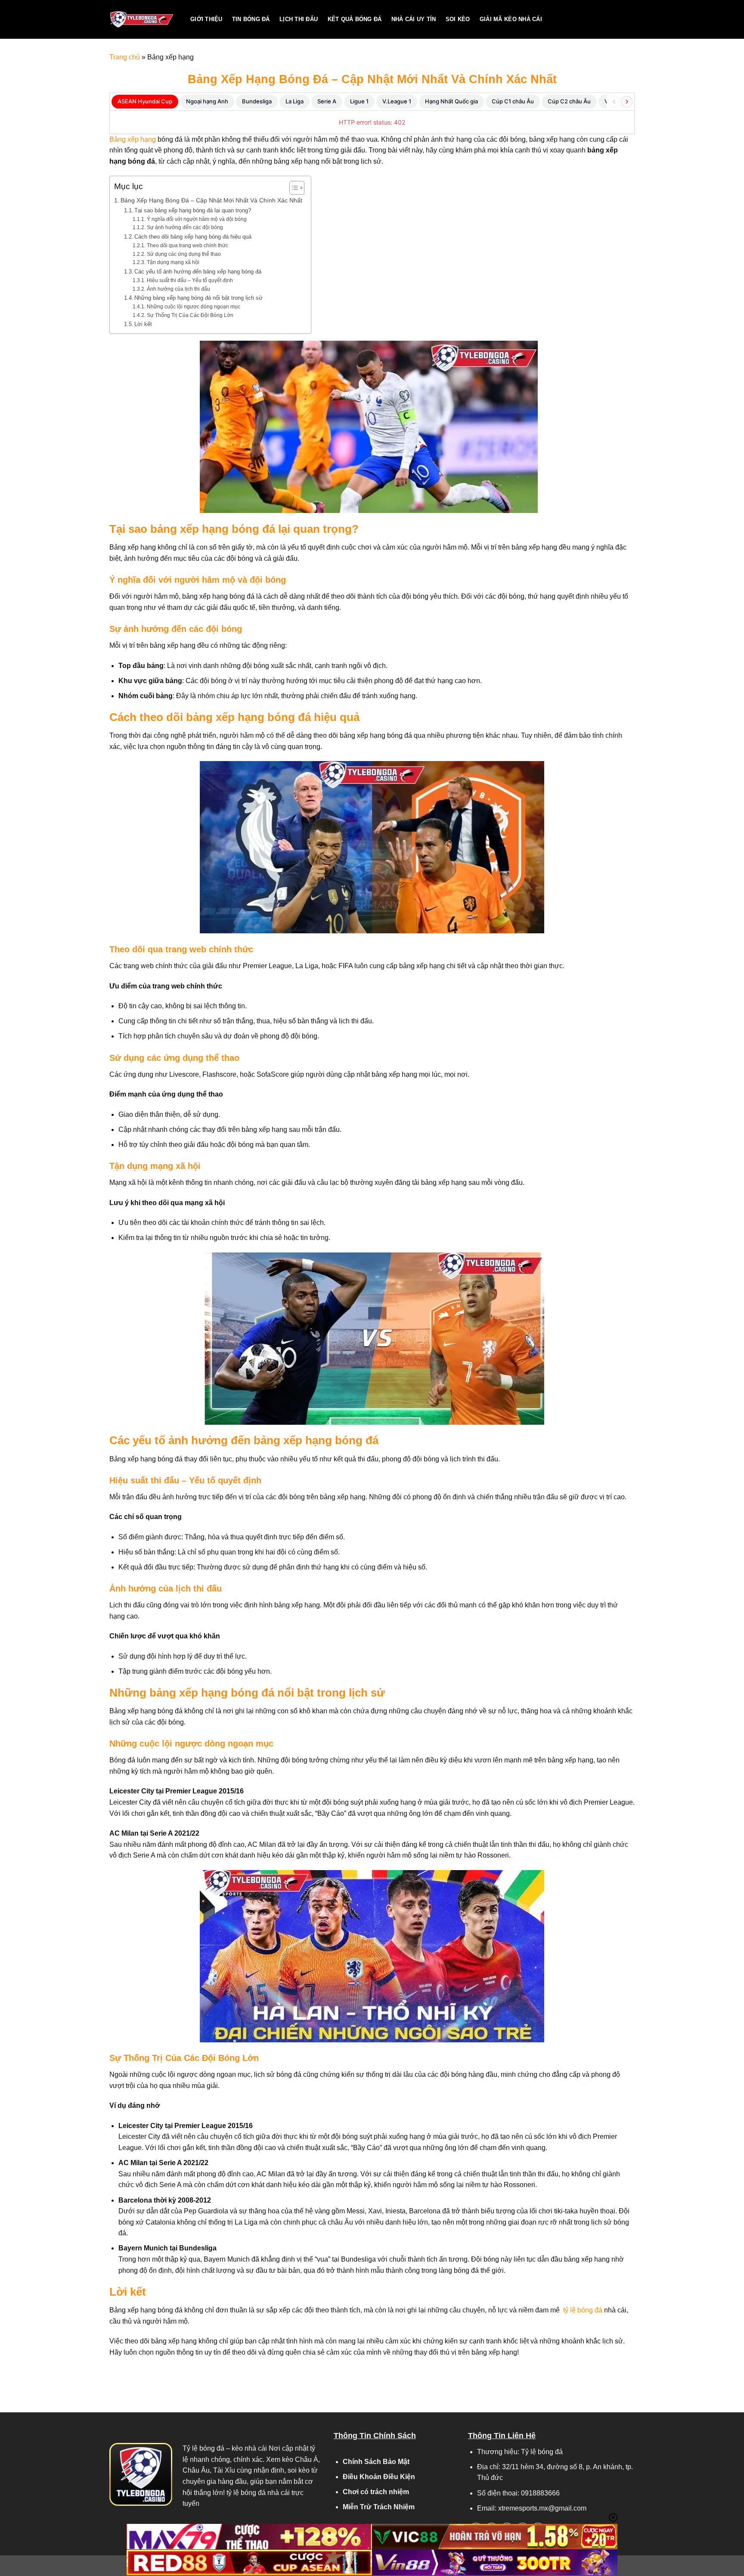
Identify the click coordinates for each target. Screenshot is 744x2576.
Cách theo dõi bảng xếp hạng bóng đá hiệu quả (193, 237)
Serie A (327, 101)
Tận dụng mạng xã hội (173, 262)
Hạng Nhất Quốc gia (451, 101)
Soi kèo (458, 19)
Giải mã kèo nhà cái (511, 19)
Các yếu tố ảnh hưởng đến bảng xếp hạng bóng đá (198, 272)
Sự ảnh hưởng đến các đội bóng (185, 227)
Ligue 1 (359, 101)
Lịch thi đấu (299, 19)
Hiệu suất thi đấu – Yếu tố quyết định (190, 280)
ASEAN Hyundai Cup (145, 101)
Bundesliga (257, 101)
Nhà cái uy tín (414, 19)
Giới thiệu (206, 19)
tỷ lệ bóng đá (582, 2310)
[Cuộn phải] (627, 102)
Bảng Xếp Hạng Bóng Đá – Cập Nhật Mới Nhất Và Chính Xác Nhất (211, 200)
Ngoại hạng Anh (207, 101)
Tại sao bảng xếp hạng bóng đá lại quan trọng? (193, 210)
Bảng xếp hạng (133, 139)
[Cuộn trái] (614, 102)
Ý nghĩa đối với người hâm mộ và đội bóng (197, 219)
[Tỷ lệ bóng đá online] (143, 19)
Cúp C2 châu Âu (569, 101)
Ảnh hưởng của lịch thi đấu (178, 289)
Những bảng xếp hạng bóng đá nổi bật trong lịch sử (198, 298)
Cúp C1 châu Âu (513, 101)
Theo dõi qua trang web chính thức (187, 245)
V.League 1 (397, 101)
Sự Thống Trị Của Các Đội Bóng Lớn (190, 315)
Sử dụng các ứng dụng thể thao (184, 254)
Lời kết (143, 324)
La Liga (294, 101)
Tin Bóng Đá (251, 19)
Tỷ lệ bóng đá (203, 2448)
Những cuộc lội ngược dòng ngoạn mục (193, 306)
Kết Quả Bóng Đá (355, 19)
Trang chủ (125, 57)
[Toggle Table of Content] (293, 188)
